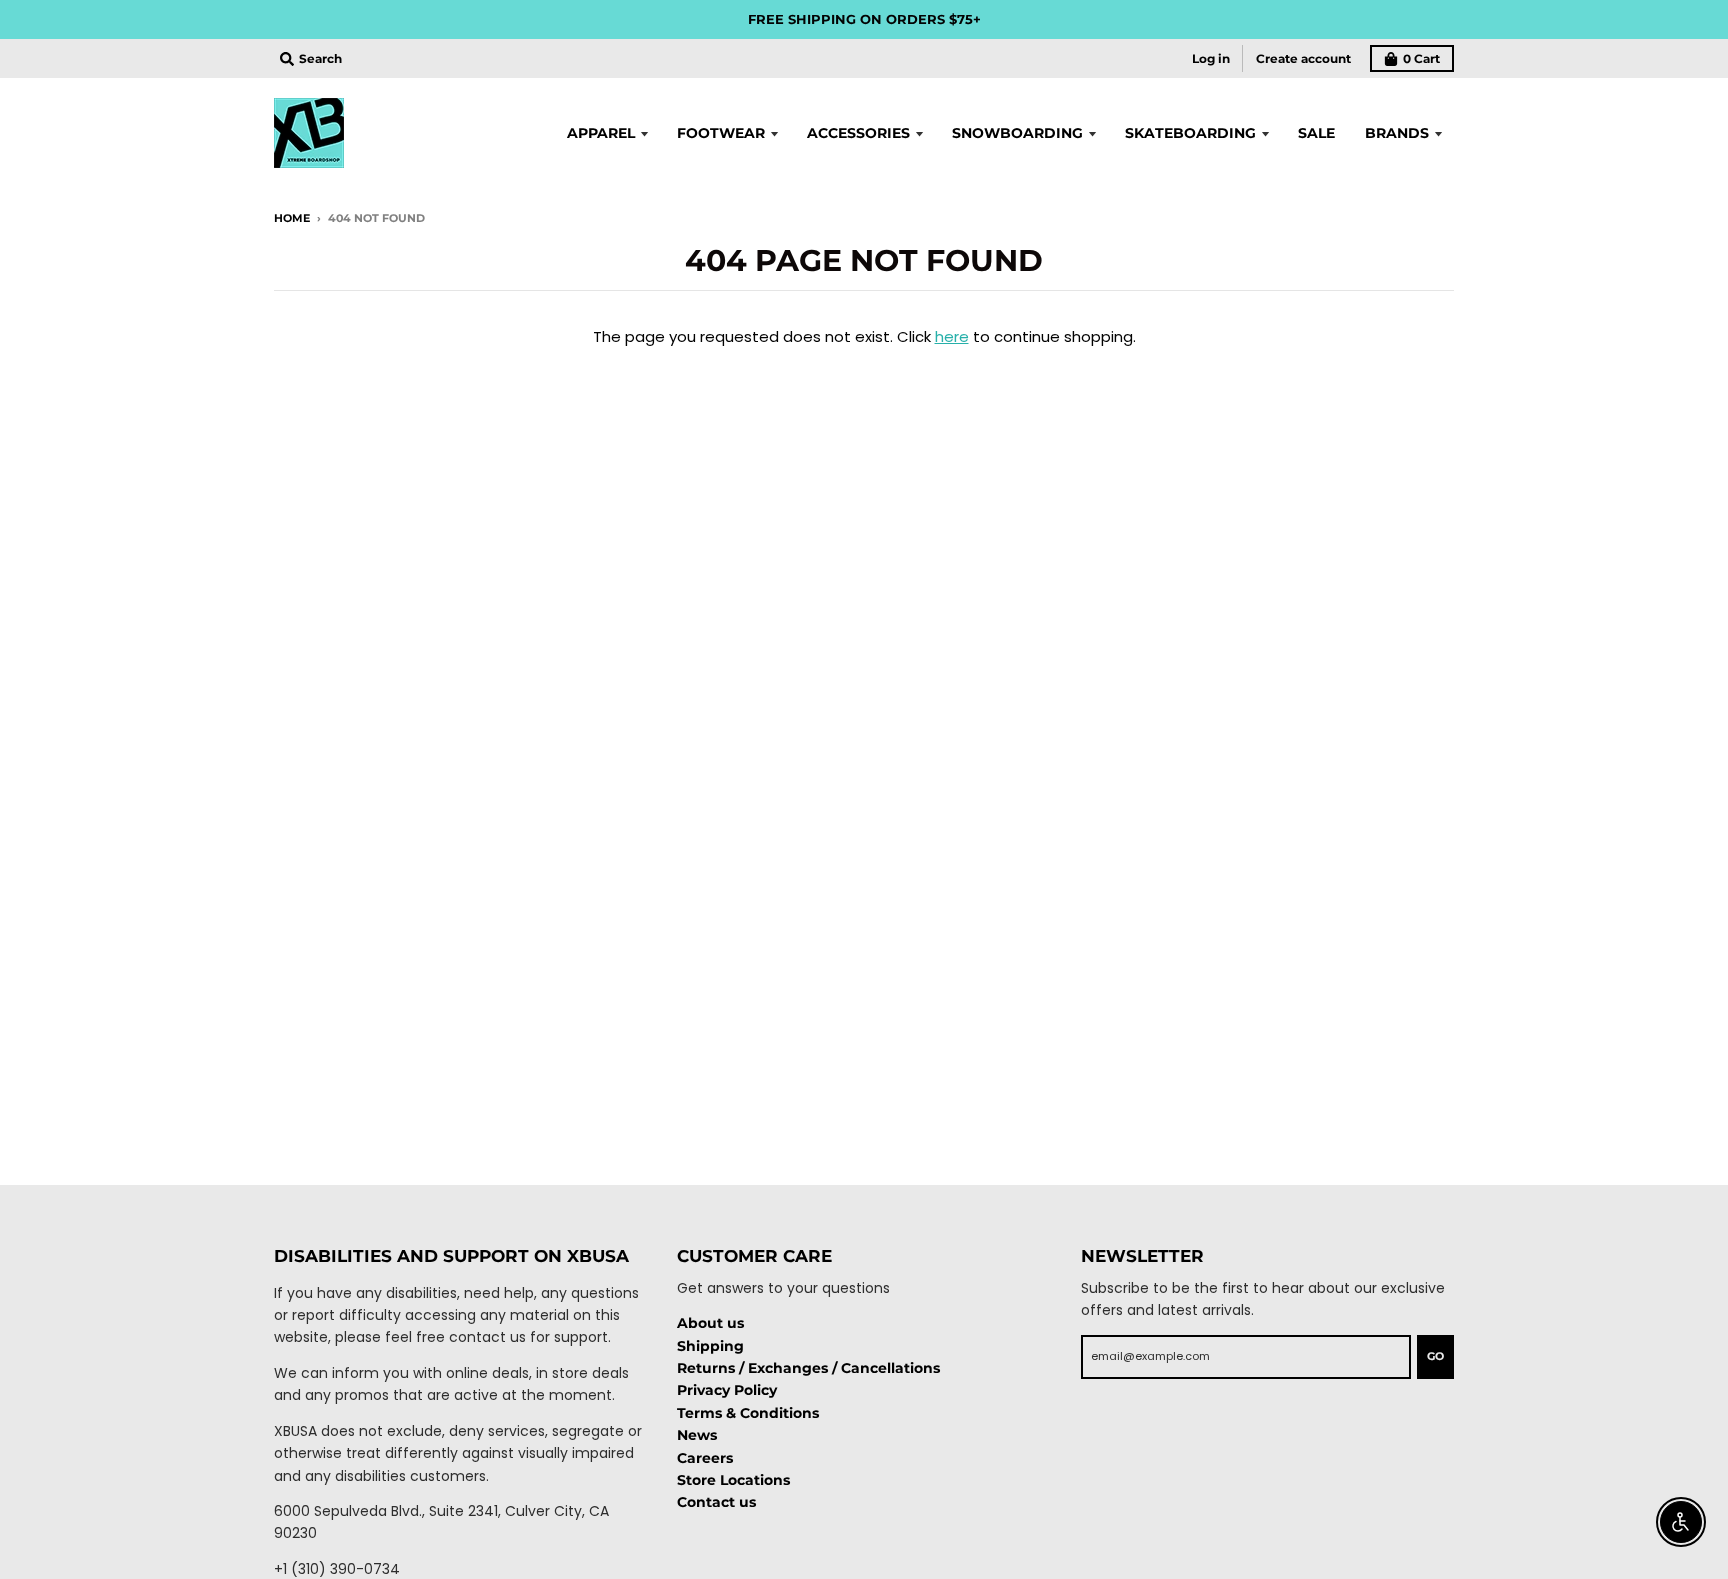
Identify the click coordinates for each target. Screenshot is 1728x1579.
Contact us (716, 1502)
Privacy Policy (727, 1390)
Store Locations (733, 1480)
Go (1435, 1356)
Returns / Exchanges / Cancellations (808, 1368)
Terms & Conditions (748, 1413)
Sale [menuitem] (1316, 133)
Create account (1303, 58)
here (952, 336)
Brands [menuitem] (1397, 133)
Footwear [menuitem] (721, 133)
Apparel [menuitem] (601, 133)
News (697, 1435)
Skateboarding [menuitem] (1190, 133)
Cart (1421, 58)
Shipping (710, 1346)
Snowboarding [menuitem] (1017, 133)
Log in (1211, 58)
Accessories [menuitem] (858, 133)
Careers (705, 1458)
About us (710, 1323)
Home (292, 218)
